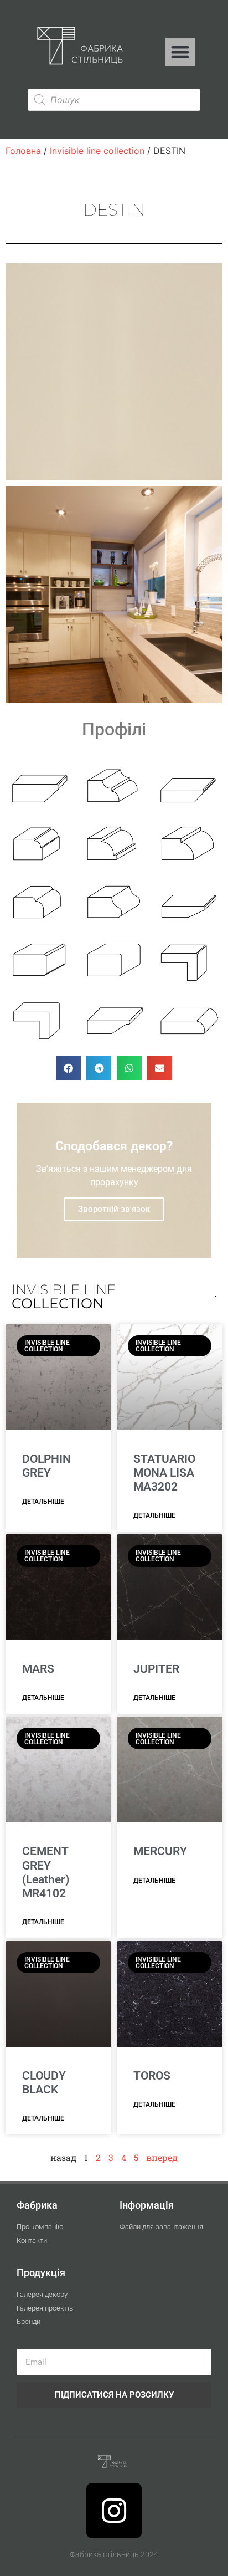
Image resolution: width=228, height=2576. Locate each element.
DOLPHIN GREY (46, 1466)
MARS (38, 1669)
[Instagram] (114, 2511)
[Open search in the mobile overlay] (114, 100)
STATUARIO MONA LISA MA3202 (164, 1473)
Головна (23, 151)
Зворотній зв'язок (114, 1209)
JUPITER (156, 1669)
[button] (180, 52)
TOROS (152, 2076)
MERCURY (160, 1851)
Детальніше (43, 1502)
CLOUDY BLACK (44, 2083)
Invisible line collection (97, 151)
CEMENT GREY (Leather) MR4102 (46, 1872)
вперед (162, 2157)
